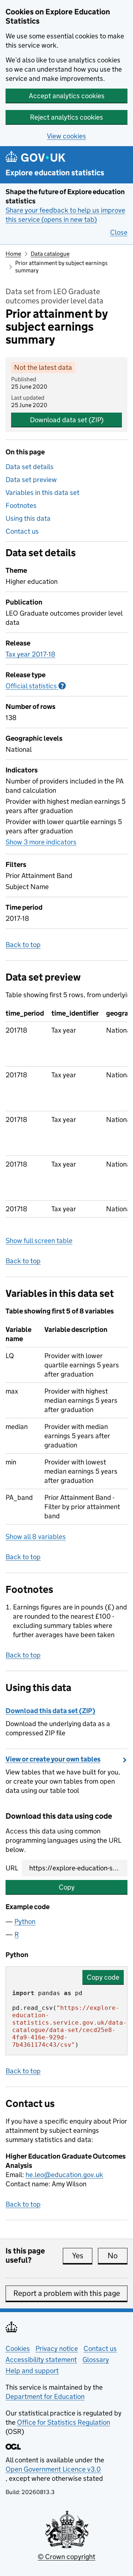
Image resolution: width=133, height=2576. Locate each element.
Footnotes (21, 505)
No (117, 2256)
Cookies (18, 2348)
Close (119, 232)
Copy (67, 1887)
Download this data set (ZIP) (50, 1711)
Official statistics (36, 686)
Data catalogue (50, 254)
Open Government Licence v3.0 (53, 2469)
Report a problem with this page (67, 2293)
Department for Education (45, 2396)
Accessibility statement (41, 2360)
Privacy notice (57, 2348)
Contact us (22, 531)
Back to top (23, 945)
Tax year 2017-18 (30, 654)
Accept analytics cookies (67, 96)
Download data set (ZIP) (67, 420)
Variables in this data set (42, 493)
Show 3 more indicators (41, 842)
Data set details (30, 467)
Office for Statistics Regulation (64, 2422)
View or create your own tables (53, 1759)
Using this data (28, 518)
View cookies (66, 136)
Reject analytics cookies (66, 117)
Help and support (32, 2371)
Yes (82, 2256)
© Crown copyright (66, 2557)
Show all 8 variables (36, 1537)
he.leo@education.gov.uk (64, 2175)
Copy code (103, 1977)
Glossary (96, 2360)
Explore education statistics (55, 173)
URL (12, 1868)
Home (13, 254)
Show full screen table (39, 1241)
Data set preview (31, 480)
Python (25, 1921)
